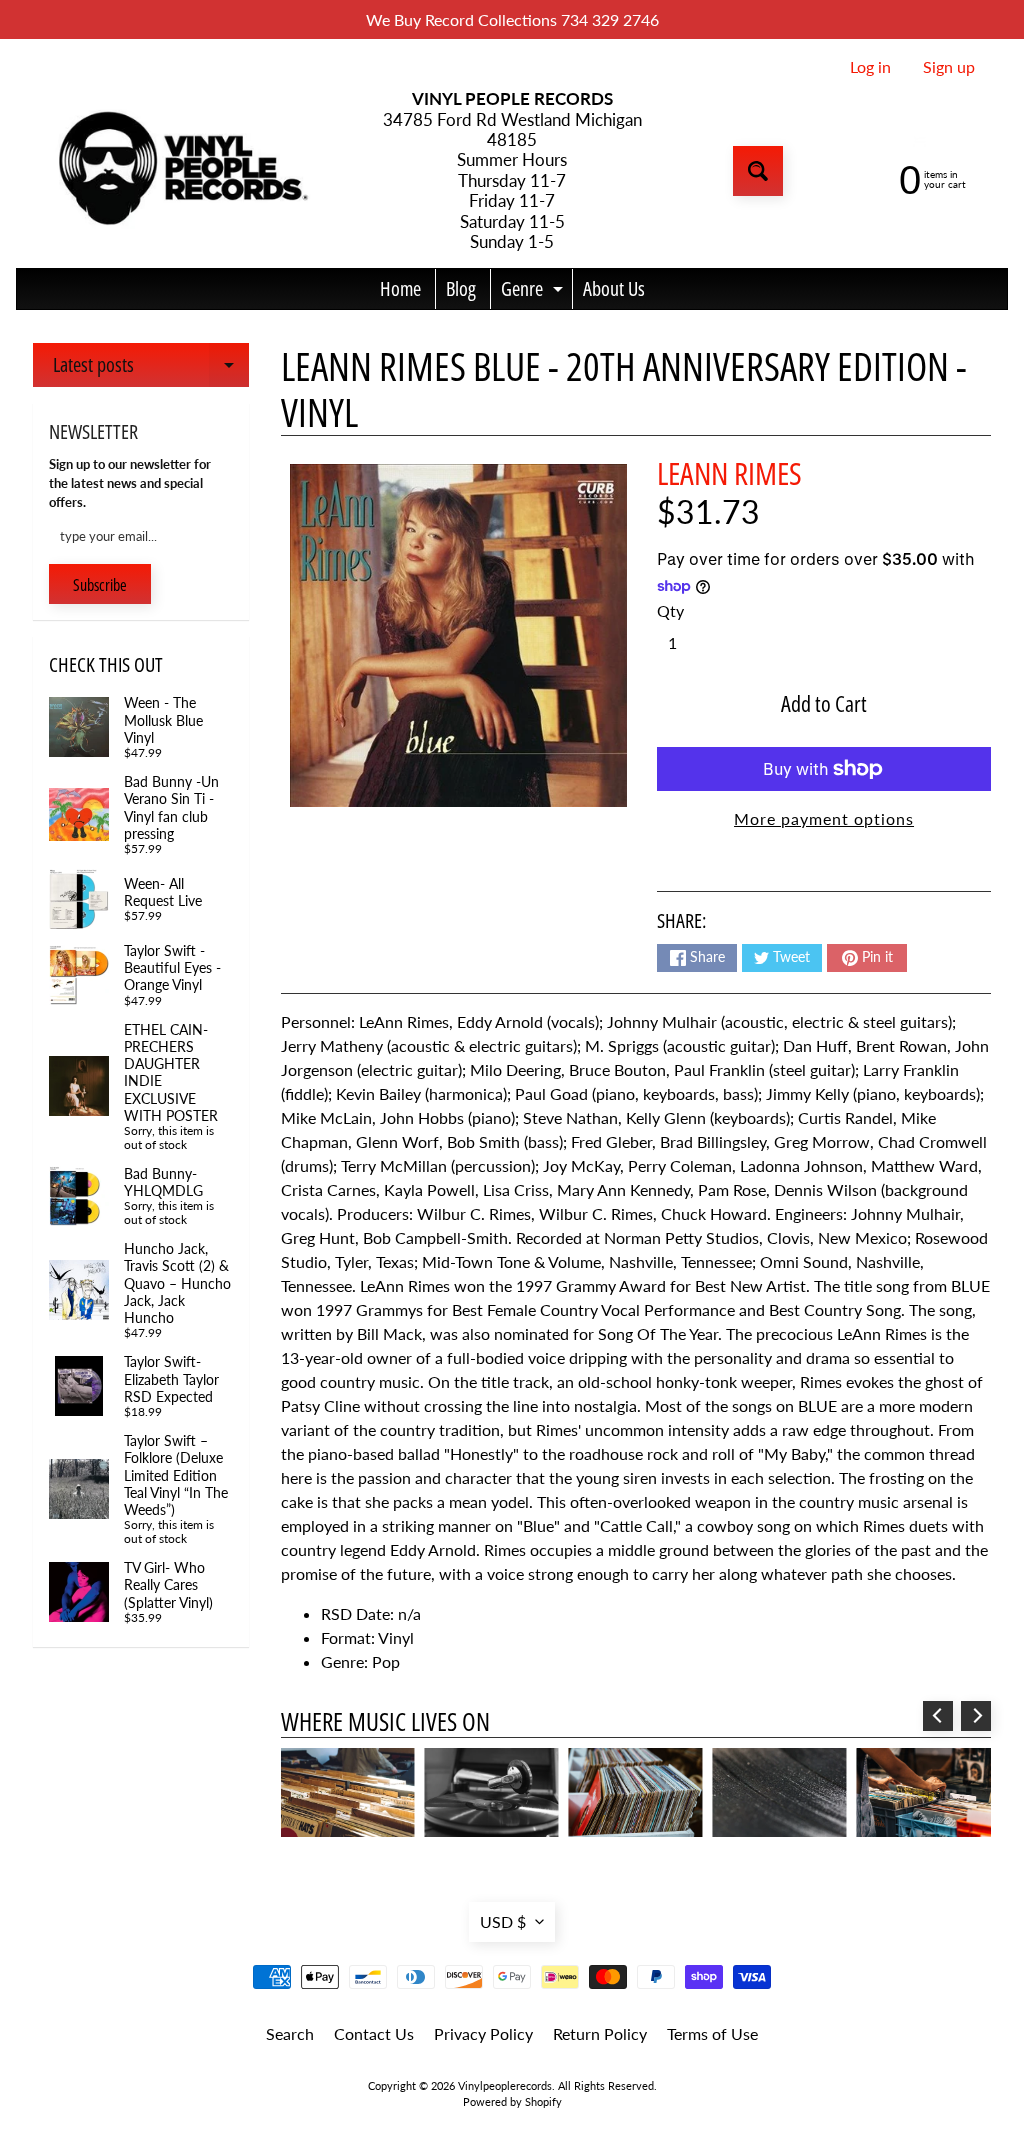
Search (290, 2033)
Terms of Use (712, 2033)
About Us (614, 288)
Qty (670, 610)
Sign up (949, 67)
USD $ (503, 1921)
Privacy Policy (483, 2033)
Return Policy (600, 2033)
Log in (870, 67)
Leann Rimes (729, 473)
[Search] (758, 171)
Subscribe (100, 585)
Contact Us (374, 2033)
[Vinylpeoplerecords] (181, 171)
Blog (461, 288)
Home (400, 288)
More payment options (824, 818)
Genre (534, 292)
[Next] (976, 1716)
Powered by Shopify (512, 2101)
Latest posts (151, 369)
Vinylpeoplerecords (505, 2085)
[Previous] (938, 1716)
